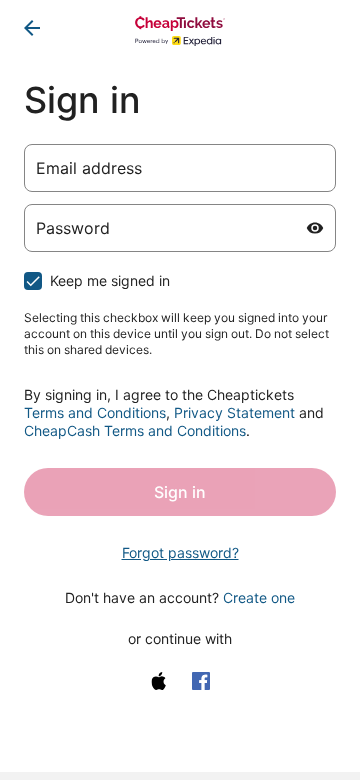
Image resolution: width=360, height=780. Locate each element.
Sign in (180, 492)
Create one (259, 597)
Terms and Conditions (95, 412)
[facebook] (201, 681)
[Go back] (32, 28)
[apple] (159, 681)
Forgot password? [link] (180, 552)
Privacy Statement (234, 412)
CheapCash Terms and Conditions (135, 430)
